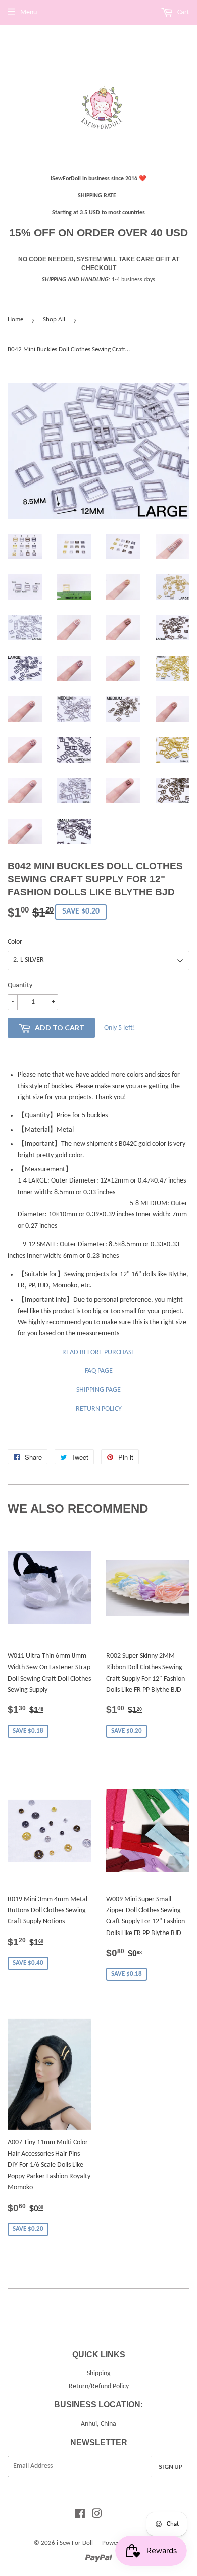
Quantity (20, 985)
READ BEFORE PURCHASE (98, 1352)
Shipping (99, 2373)
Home (15, 320)
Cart (183, 12)
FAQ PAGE (99, 1371)
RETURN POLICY (99, 1409)
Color (15, 942)
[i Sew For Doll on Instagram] (97, 2516)
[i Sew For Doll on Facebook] (80, 2516)
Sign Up (171, 2467)
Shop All (54, 320)
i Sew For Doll (75, 2543)
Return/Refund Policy (99, 2386)
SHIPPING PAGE (98, 1390)
